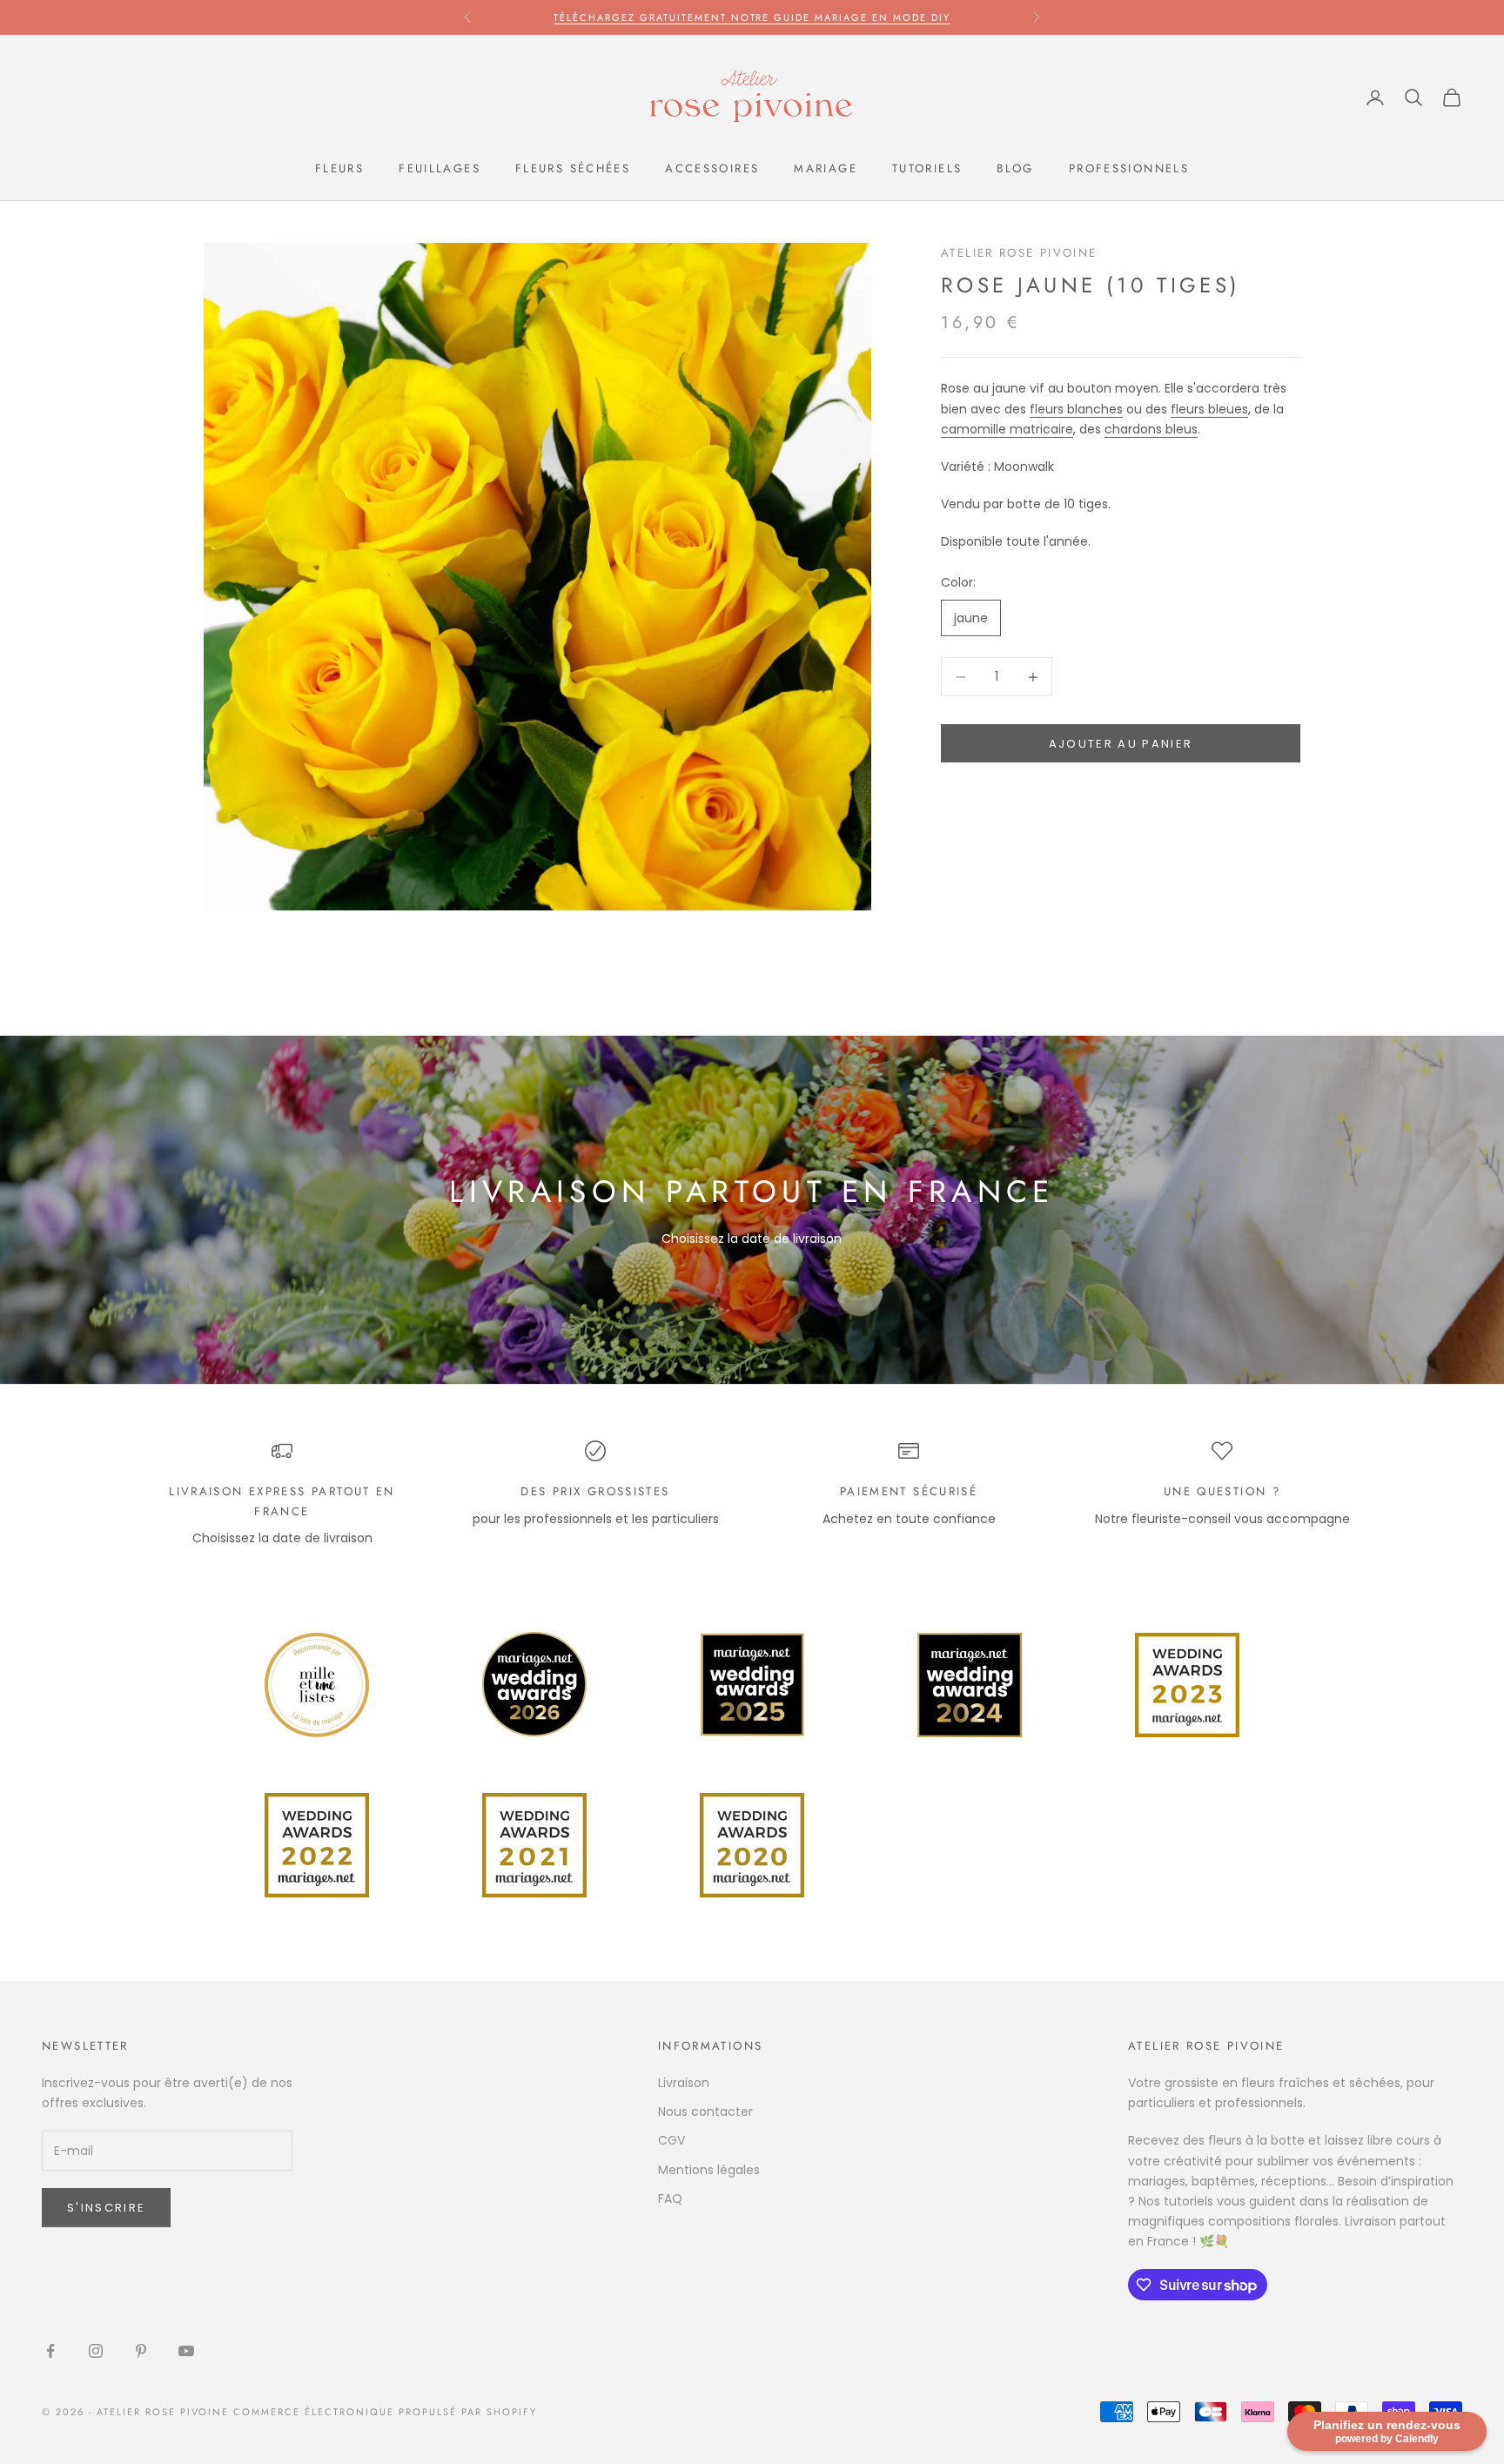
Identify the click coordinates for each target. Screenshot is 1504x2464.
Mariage (826, 168)
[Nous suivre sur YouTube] (186, 2351)
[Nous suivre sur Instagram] (96, 2351)
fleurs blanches (1076, 409)
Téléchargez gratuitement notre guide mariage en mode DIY (752, 17)
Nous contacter (705, 2112)
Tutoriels (927, 168)
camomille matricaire (1007, 429)
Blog (1015, 168)
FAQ (670, 2199)
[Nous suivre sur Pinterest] (141, 2351)
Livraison (684, 2083)
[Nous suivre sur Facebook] (50, 2351)
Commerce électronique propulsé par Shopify (385, 2412)
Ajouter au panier (1121, 744)
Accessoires (712, 168)
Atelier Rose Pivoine (1019, 253)
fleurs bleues (1209, 409)
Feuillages (440, 168)
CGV (671, 2140)
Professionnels (1129, 168)
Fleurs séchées (573, 168)
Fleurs (339, 168)
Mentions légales (709, 2170)
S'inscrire (106, 2208)
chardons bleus (1151, 429)
